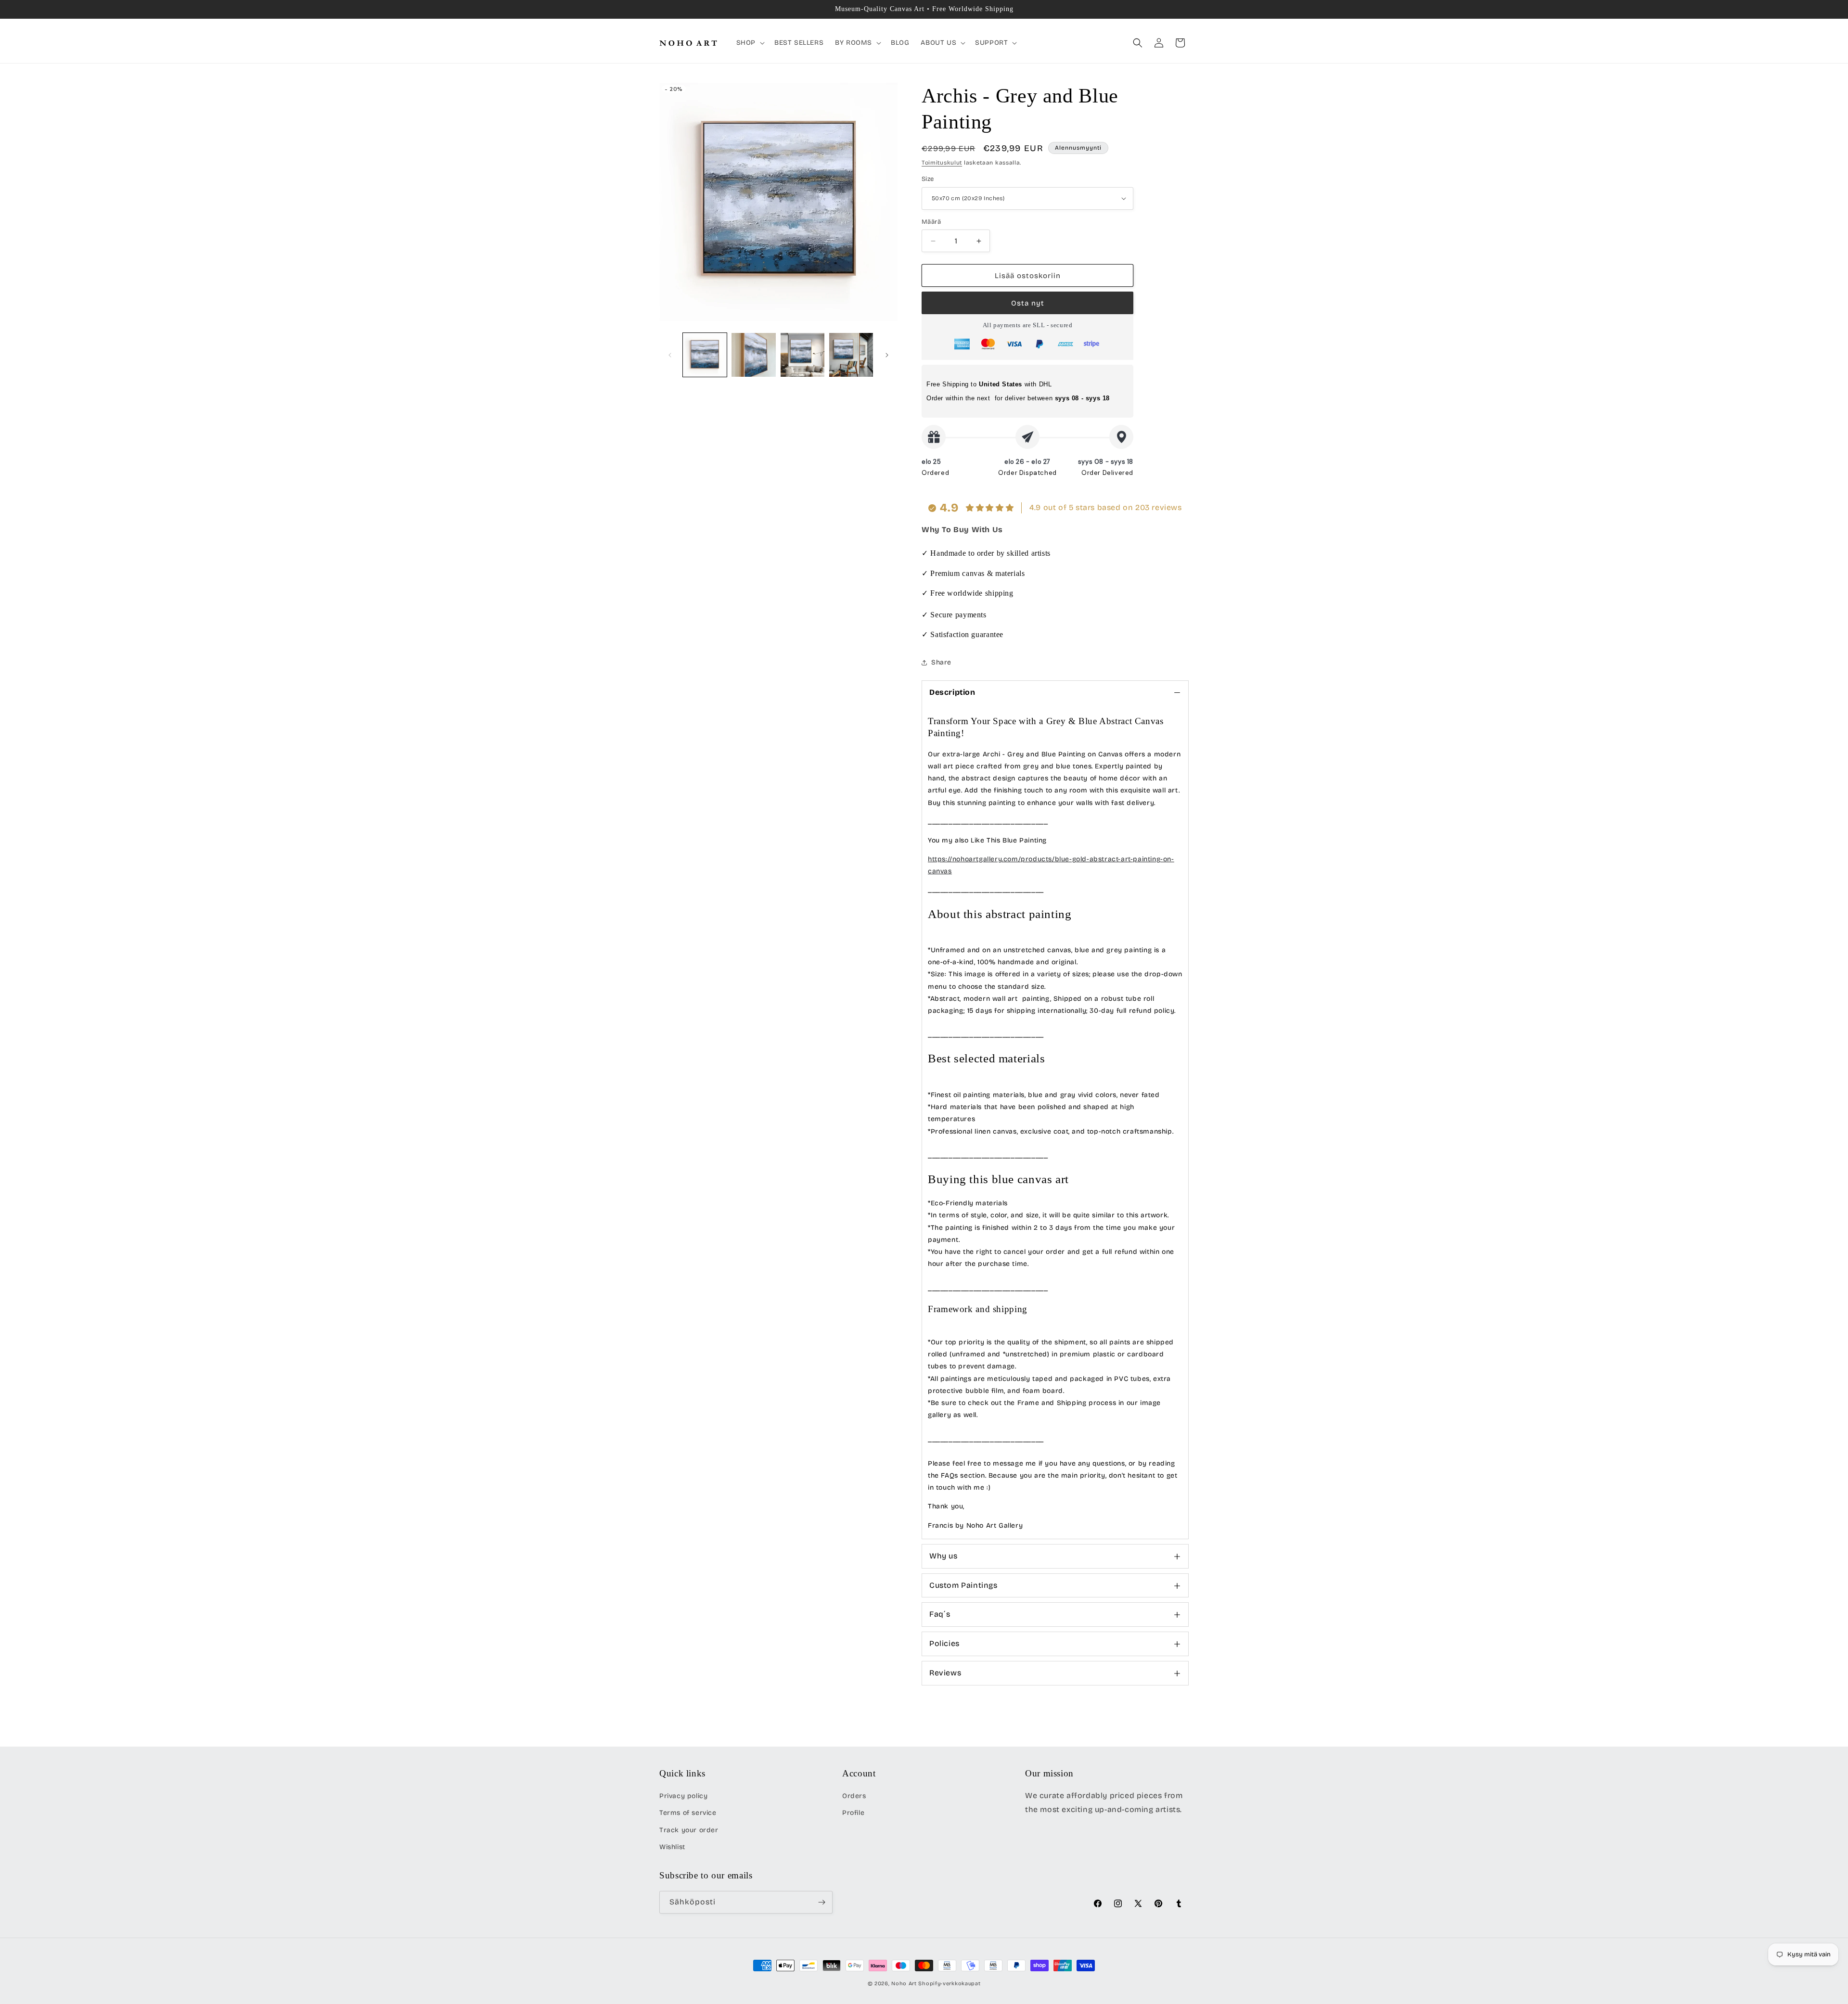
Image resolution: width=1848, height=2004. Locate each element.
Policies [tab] (944, 1643)
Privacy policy (683, 1796)
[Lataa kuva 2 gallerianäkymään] (753, 355)
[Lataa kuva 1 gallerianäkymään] (705, 355)
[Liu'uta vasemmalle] (670, 355)
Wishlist (672, 1847)
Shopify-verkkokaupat (949, 1984)
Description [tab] (952, 692)
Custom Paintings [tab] (963, 1585)
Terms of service (688, 1813)
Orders (854, 1796)
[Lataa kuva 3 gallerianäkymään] (802, 355)
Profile (853, 1813)
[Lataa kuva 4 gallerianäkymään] (851, 355)
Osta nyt (1028, 303)
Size (928, 179)
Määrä (931, 222)
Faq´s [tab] (940, 1614)
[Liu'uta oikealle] (887, 355)
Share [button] (941, 662)
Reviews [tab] (945, 1673)
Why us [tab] (943, 1556)
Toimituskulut (942, 163)
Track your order (689, 1830)
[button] (750, 43)
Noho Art (904, 1984)
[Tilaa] (821, 1902)
